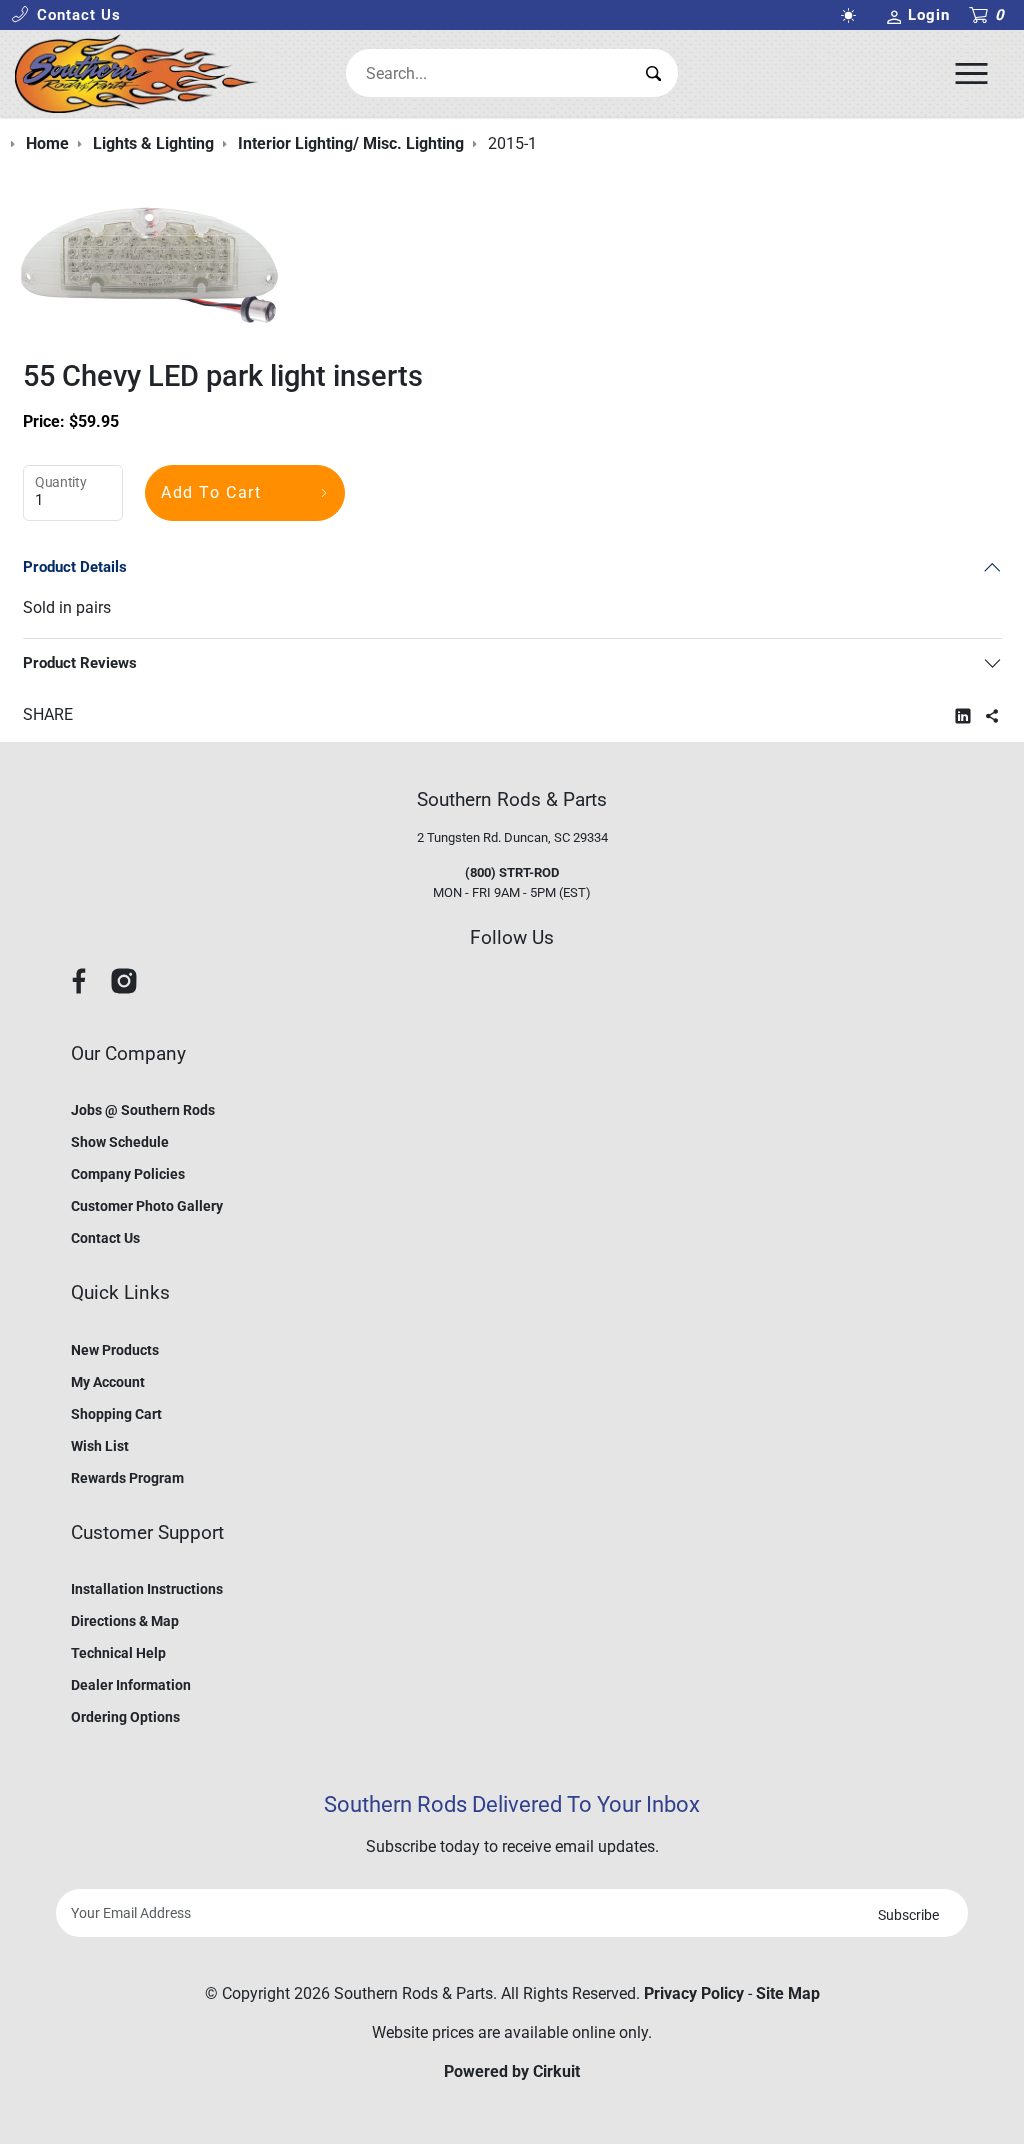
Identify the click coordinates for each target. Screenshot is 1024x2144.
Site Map (788, 1993)
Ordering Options (125, 1717)
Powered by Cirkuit (512, 2071)
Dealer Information (131, 1685)
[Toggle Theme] (853, 15)
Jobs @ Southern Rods (143, 1110)
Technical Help (118, 1653)
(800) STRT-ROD (512, 872)
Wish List (100, 1446)
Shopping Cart (116, 1414)
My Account (108, 1382)
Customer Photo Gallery (147, 1206)
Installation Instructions (147, 1589)
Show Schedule (120, 1142)
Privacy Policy (694, 1993)
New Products (115, 1350)
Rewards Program (127, 1478)
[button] (66, 15)
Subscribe (908, 1915)
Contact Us (105, 1238)
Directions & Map (125, 1621)
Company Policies (128, 1174)
